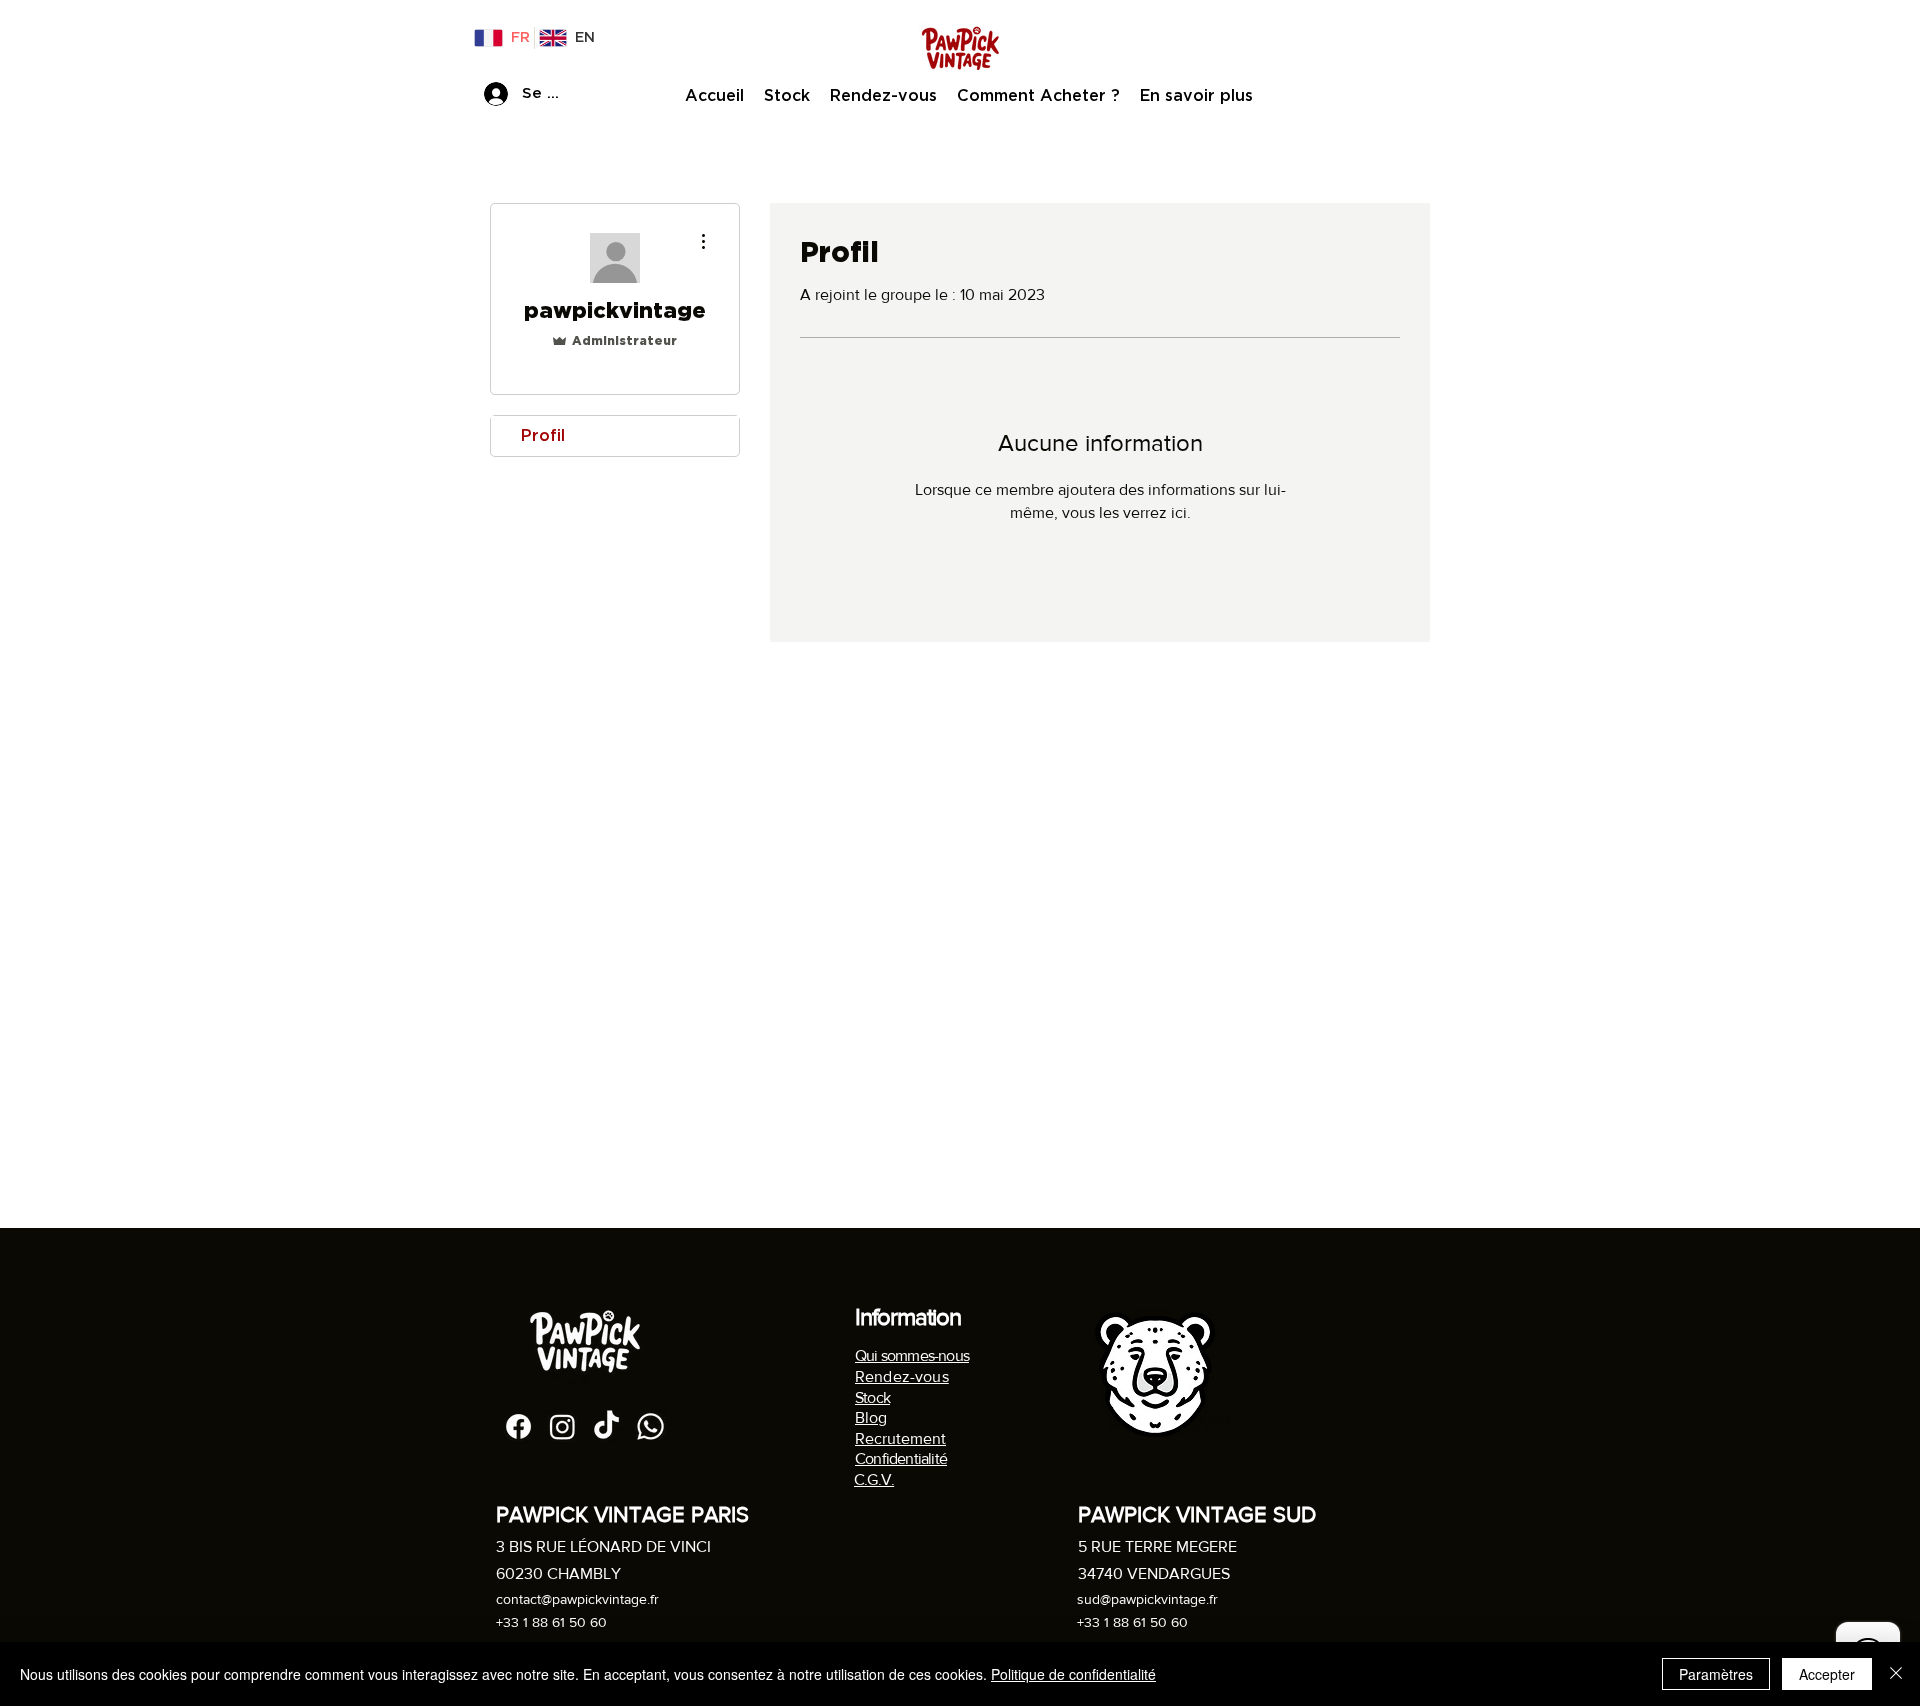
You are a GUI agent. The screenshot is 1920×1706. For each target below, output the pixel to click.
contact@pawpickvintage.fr (577, 1599)
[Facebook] (518, 1426)
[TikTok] (606, 1426)
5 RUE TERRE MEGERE (1157, 1546)
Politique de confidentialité (1073, 1674)
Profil (543, 435)
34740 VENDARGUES (1154, 1573)
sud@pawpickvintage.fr (1147, 1599)
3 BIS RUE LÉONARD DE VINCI (603, 1546)
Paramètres (1716, 1674)
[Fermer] (1896, 1674)
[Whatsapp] (650, 1426)
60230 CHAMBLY (558, 1573)
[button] (1196, 96)
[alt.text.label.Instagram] (562, 1426)
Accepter (1827, 1674)
